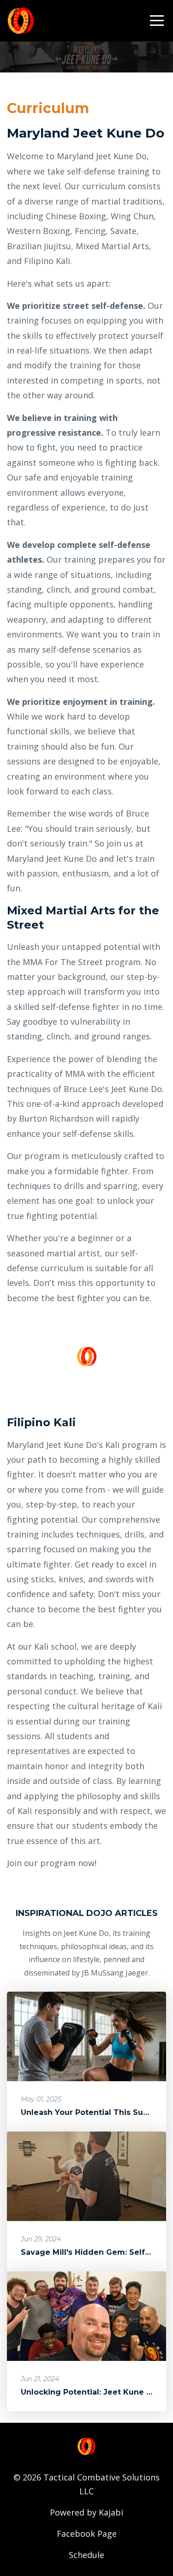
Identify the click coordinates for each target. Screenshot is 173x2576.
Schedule (86, 2555)
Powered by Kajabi (86, 2512)
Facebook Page (87, 2534)
